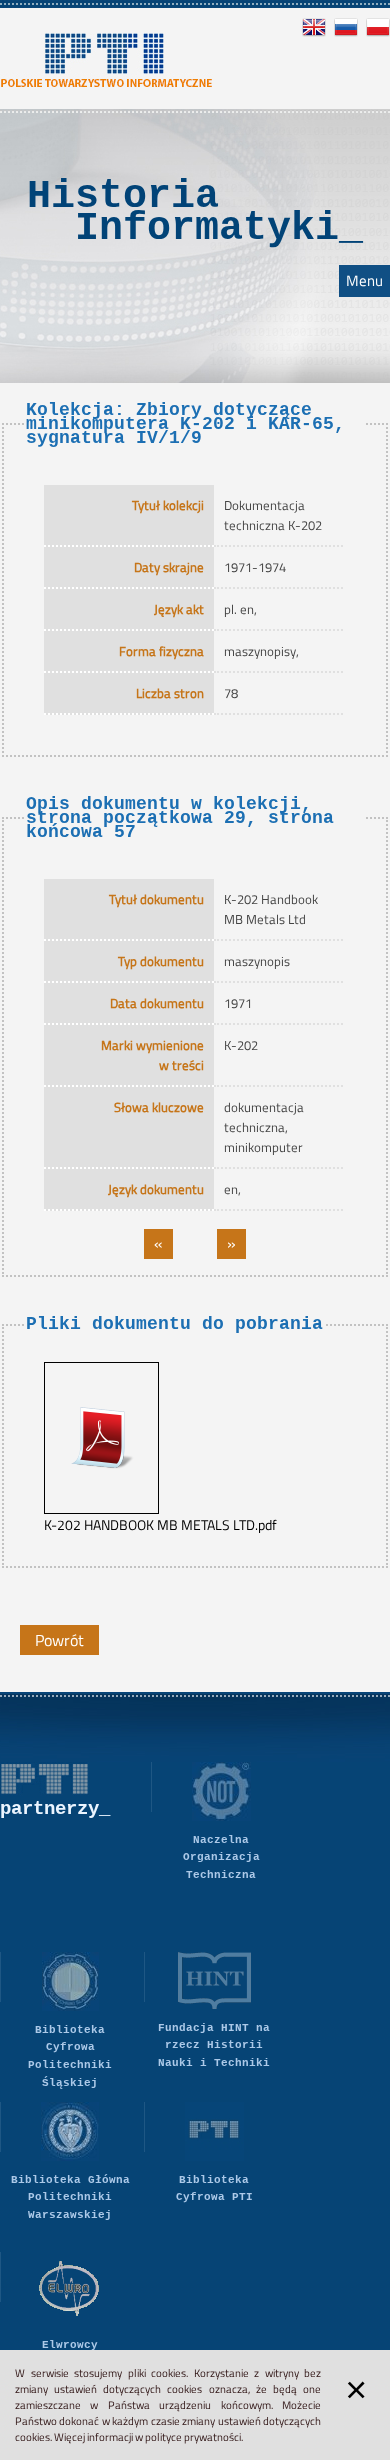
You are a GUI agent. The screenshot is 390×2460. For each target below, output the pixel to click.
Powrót (59, 1640)
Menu (364, 281)
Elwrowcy (70, 2345)
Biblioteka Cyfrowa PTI (214, 2189)
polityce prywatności (193, 2437)
